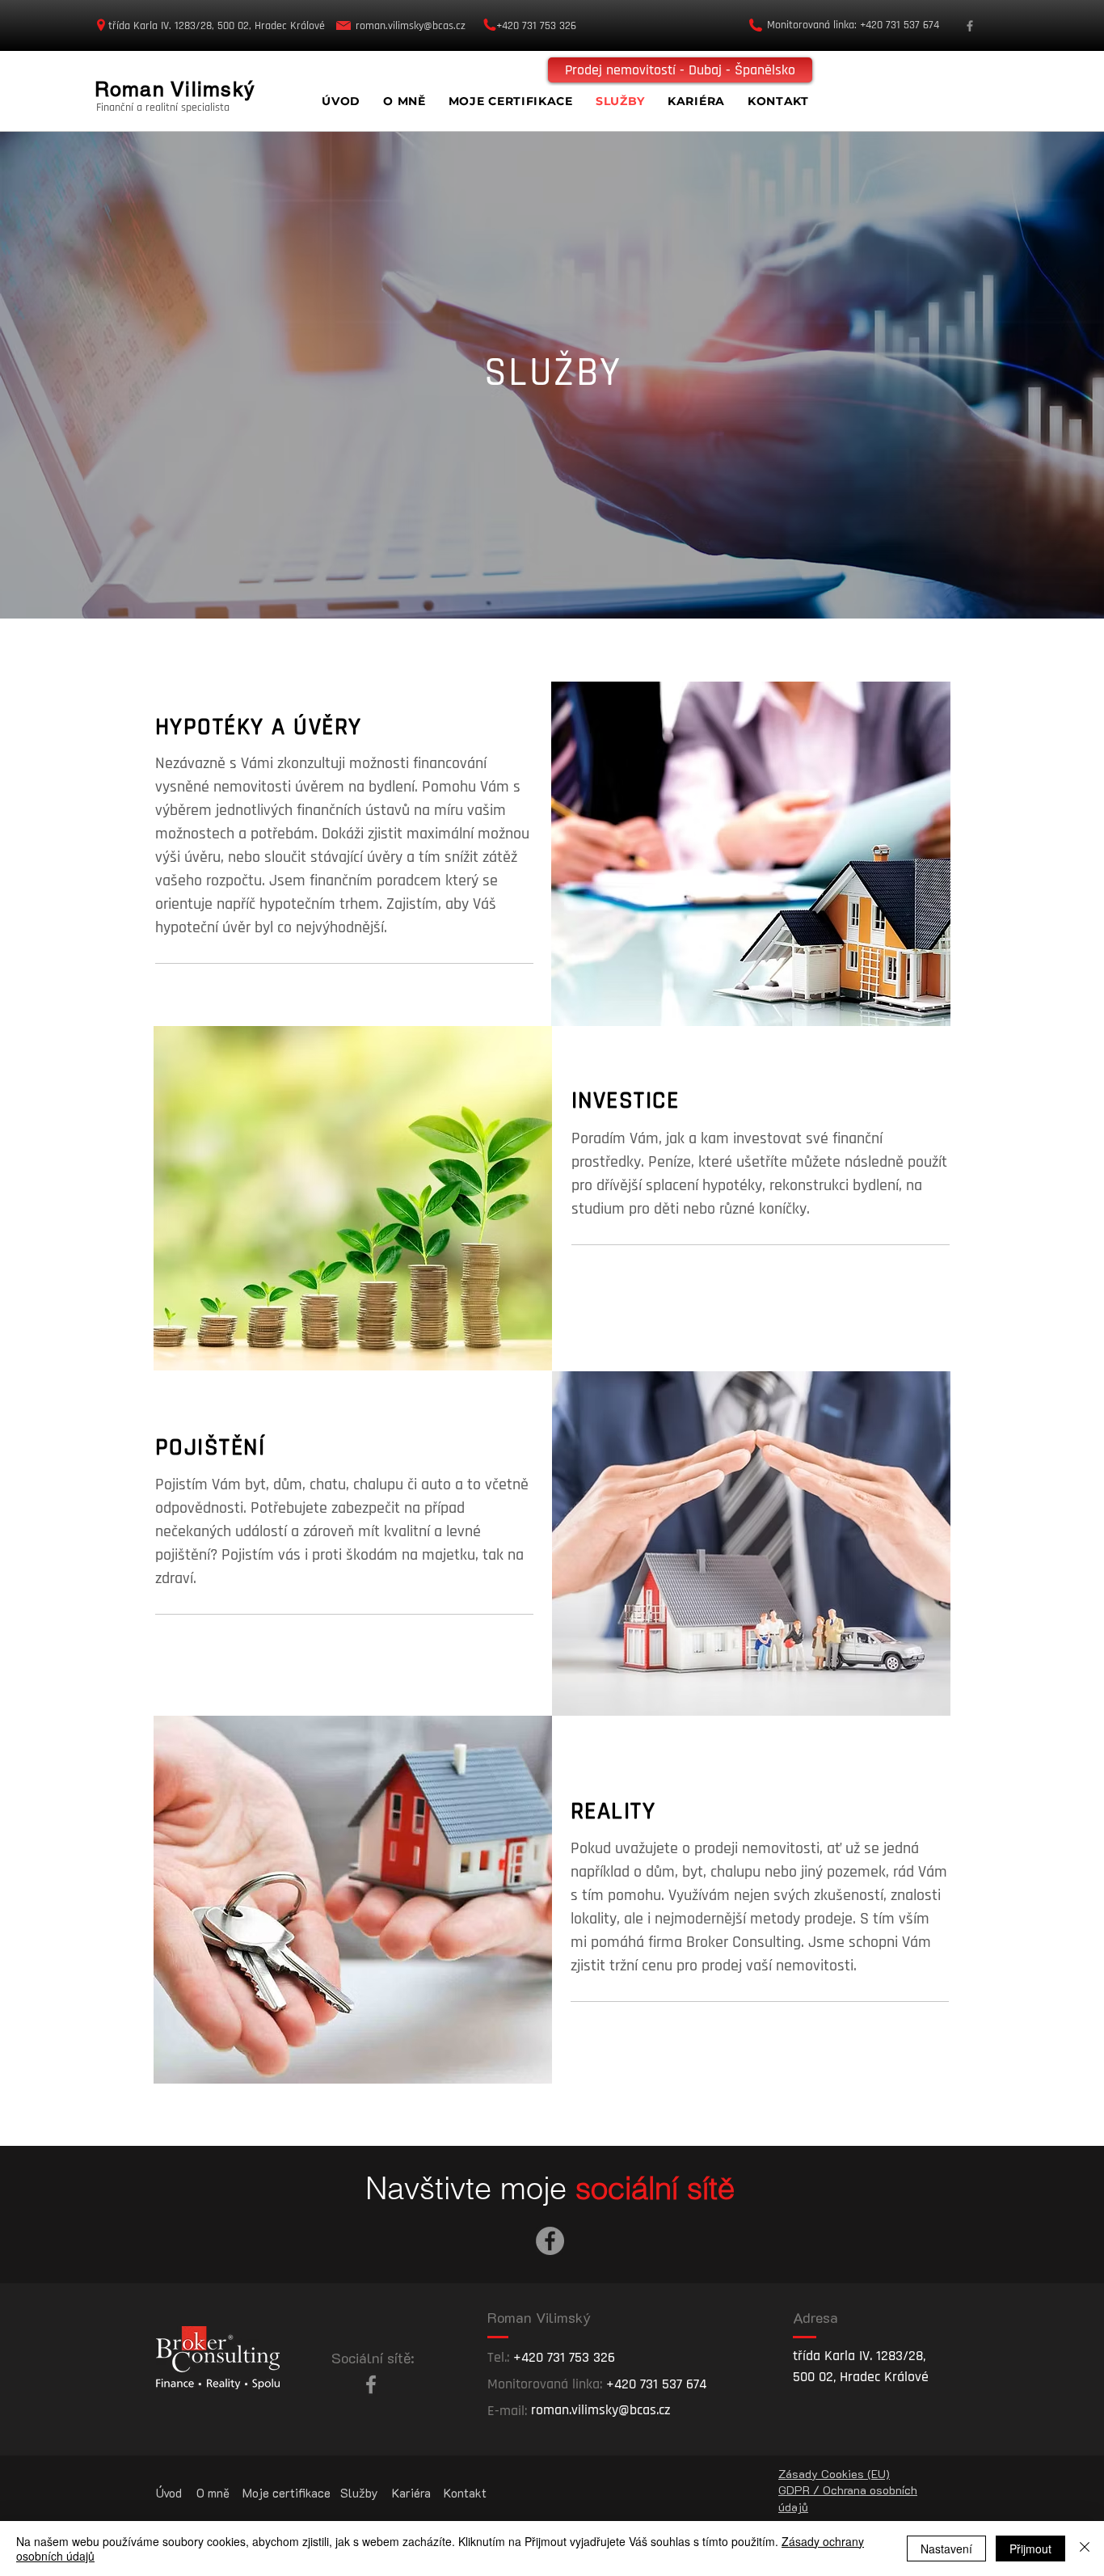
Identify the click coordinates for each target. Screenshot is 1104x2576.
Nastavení (946, 2549)
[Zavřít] (1085, 2549)
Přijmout (1030, 2549)
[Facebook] (970, 26)
